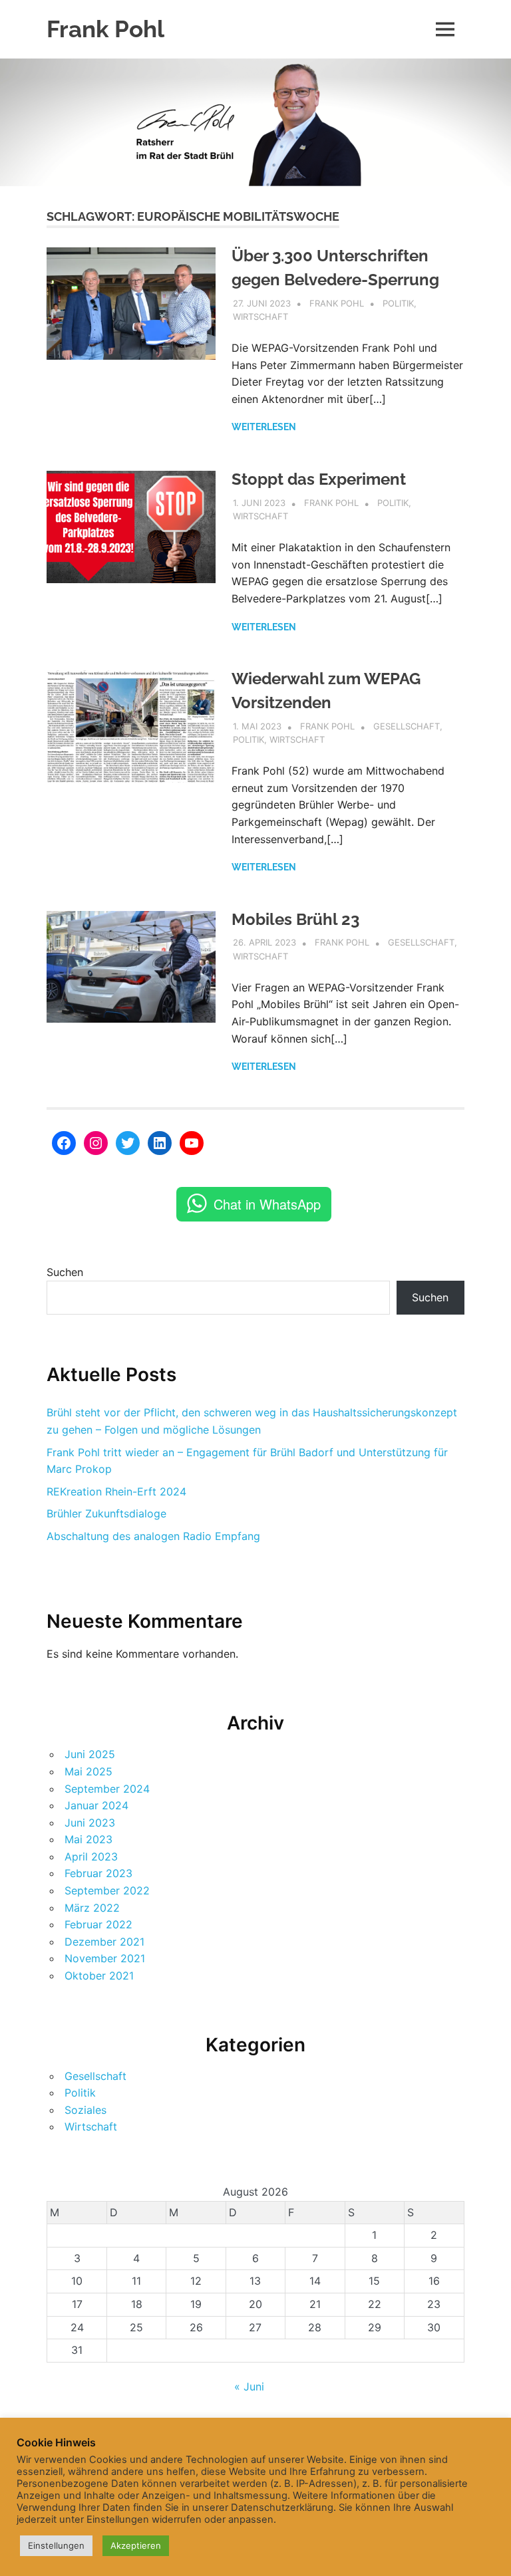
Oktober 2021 (99, 1976)
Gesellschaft (407, 726)
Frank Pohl (105, 29)
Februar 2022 (98, 1924)
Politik (398, 303)
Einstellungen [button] (56, 2545)
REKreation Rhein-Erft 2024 (116, 1491)
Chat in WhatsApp (267, 1204)
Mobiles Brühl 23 (295, 919)
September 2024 (107, 1789)
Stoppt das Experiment (319, 479)
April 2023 (91, 1857)
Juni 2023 (90, 1823)
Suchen (65, 1272)
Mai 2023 (88, 1839)
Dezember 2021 (104, 1942)
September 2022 (107, 1890)
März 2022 (92, 1908)
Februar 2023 (98, 1873)
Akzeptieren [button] (136, 2545)
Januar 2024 (96, 1805)
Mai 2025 (88, 1771)
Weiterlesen (264, 427)
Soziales (85, 2110)
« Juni (249, 2386)
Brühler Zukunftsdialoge (106, 1513)
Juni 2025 (90, 1754)
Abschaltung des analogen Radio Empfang (153, 1536)
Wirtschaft (260, 317)
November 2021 (105, 1958)
